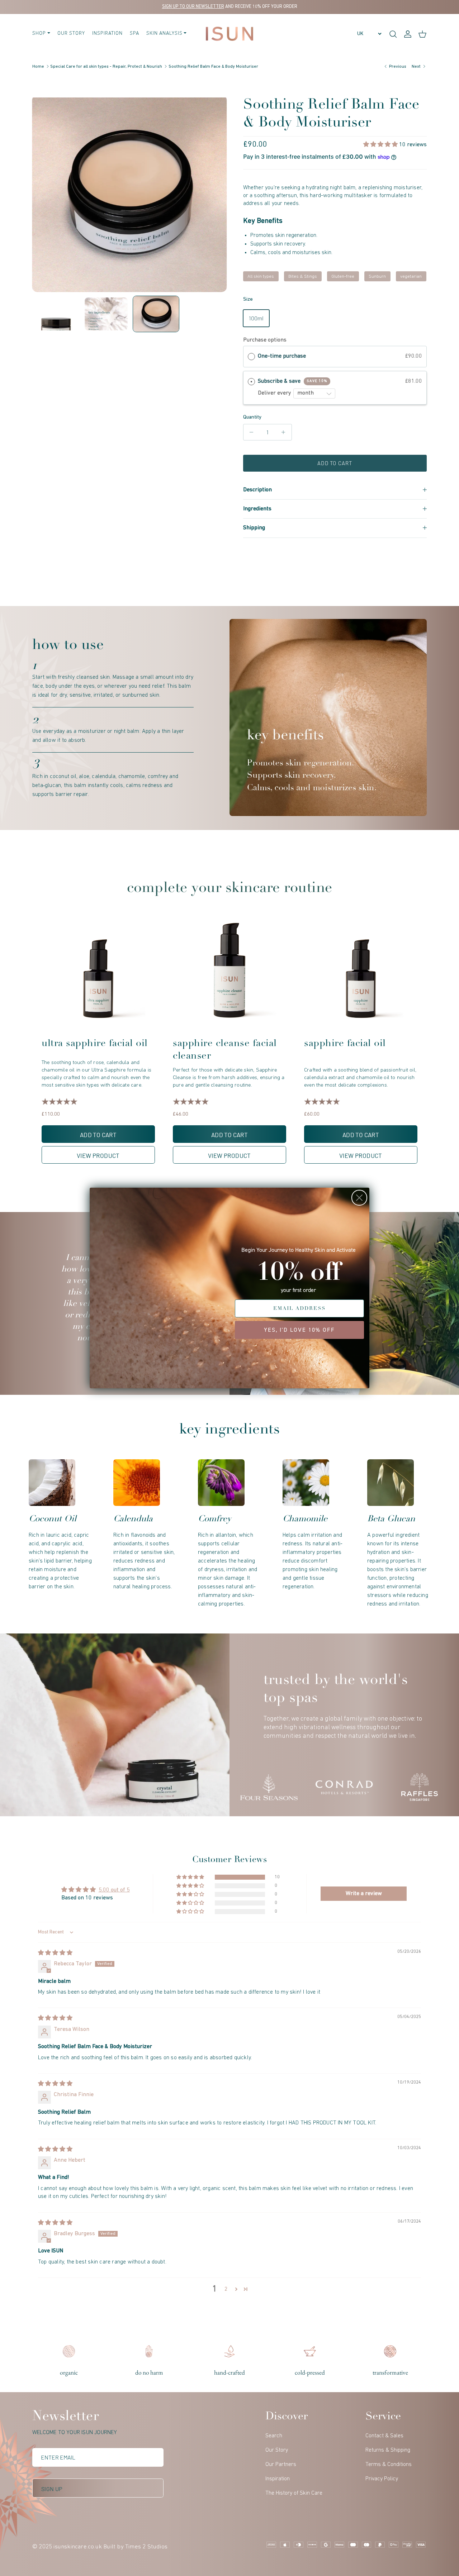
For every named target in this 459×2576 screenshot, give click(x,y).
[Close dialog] (359, 1198)
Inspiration (107, 34)
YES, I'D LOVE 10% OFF (299, 1330)
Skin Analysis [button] (164, 34)
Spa (134, 34)
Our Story (71, 34)
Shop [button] (39, 34)
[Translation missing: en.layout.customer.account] (408, 34)
